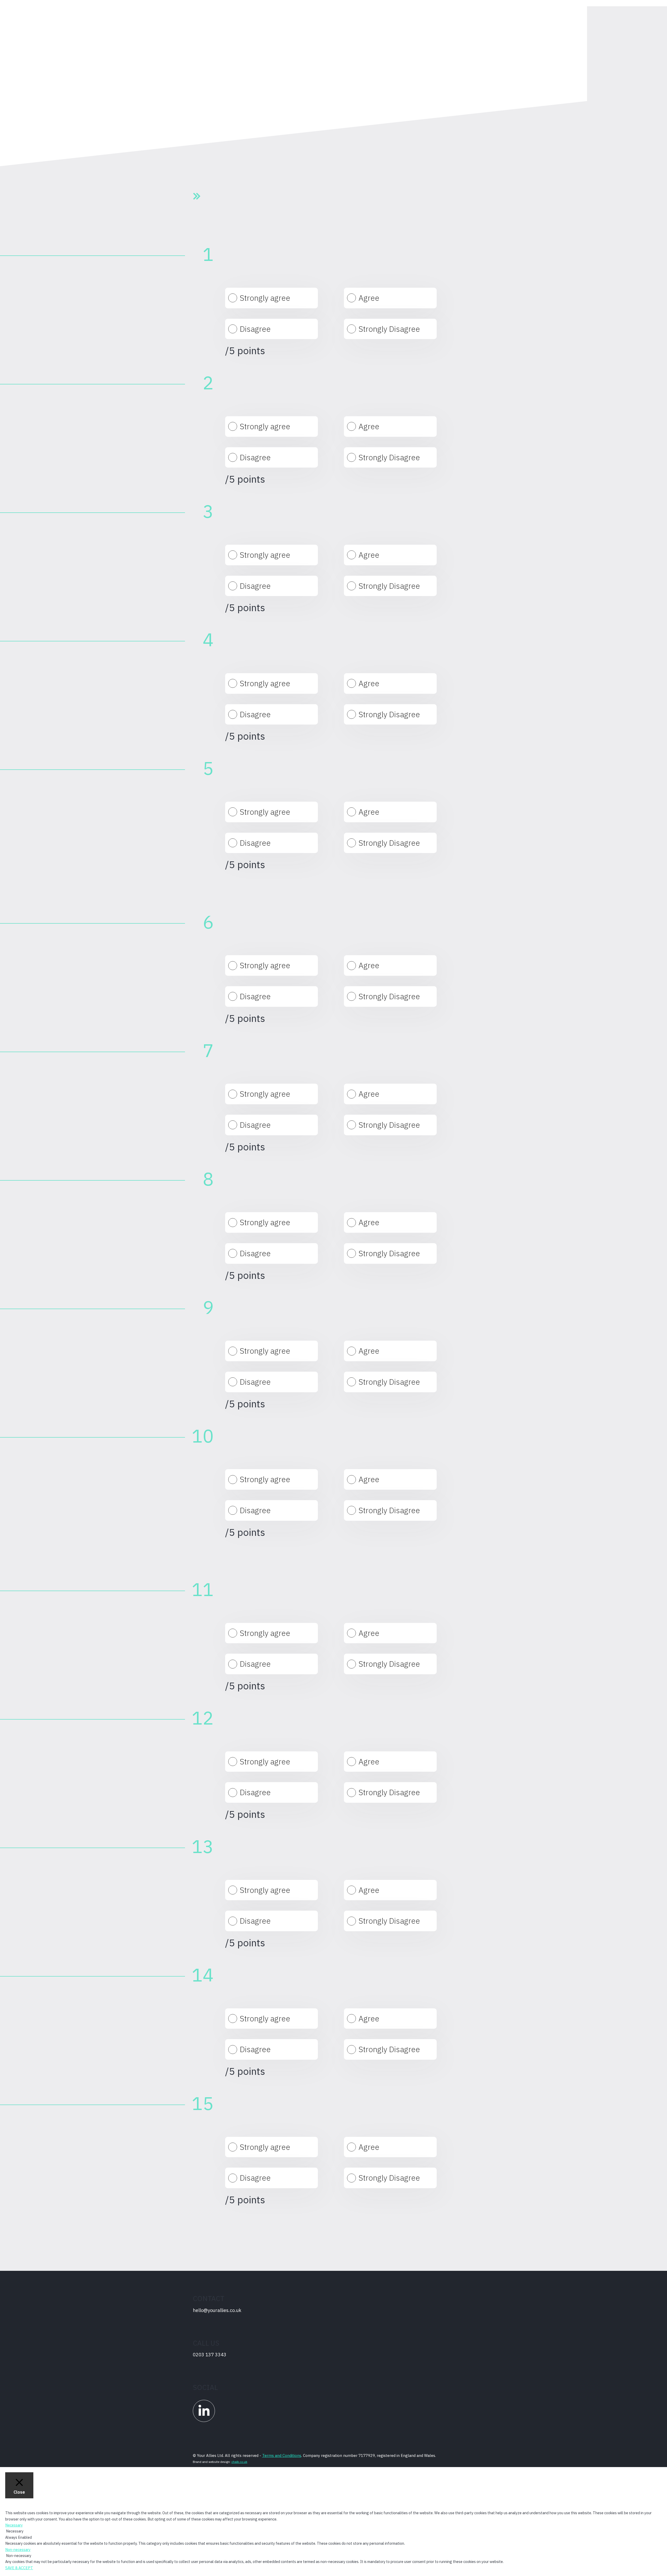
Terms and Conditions (282, 2455)
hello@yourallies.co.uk (217, 2310)
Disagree (255, 329)
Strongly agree (265, 298)
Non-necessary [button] (18, 2550)
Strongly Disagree (389, 329)
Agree (369, 298)
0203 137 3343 (210, 2355)
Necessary (15, 2531)
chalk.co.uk (239, 2462)
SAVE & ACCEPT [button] (19, 2568)
